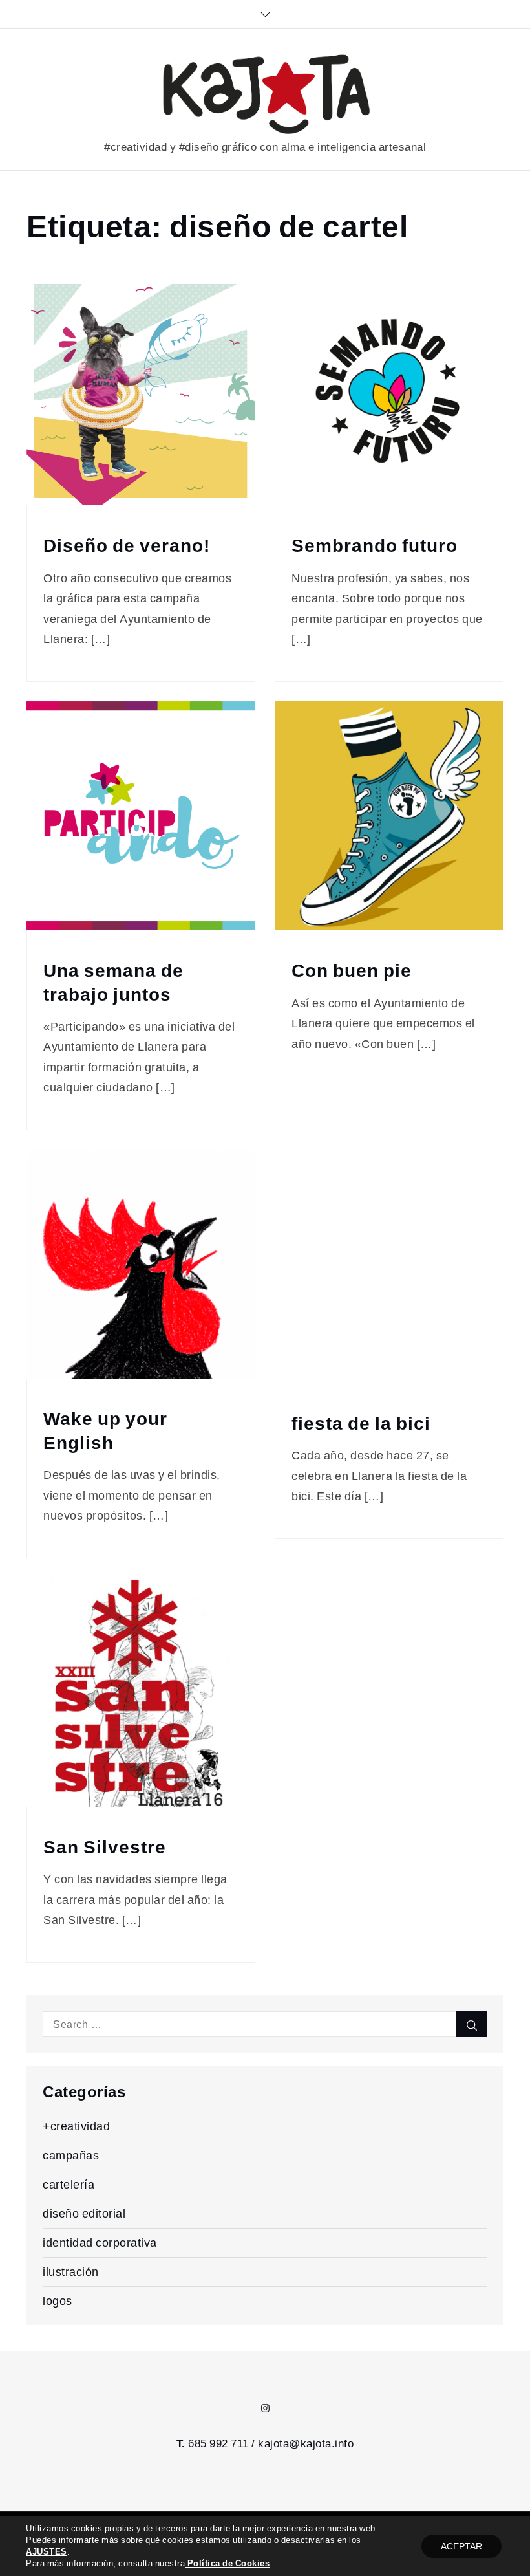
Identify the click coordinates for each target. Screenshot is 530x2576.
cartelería (69, 2184)
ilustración (71, 2272)
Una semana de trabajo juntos (113, 982)
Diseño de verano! (127, 546)
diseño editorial (84, 2213)
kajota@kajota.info (306, 2443)
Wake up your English (105, 1431)
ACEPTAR (461, 2546)
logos (58, 2301)
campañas (71, 2155)
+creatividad (76, 2126)
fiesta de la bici (361, 1424)
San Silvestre (105, 1847)
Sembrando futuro (375, 546)
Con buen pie (352, 971)
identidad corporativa (100, 2243)
